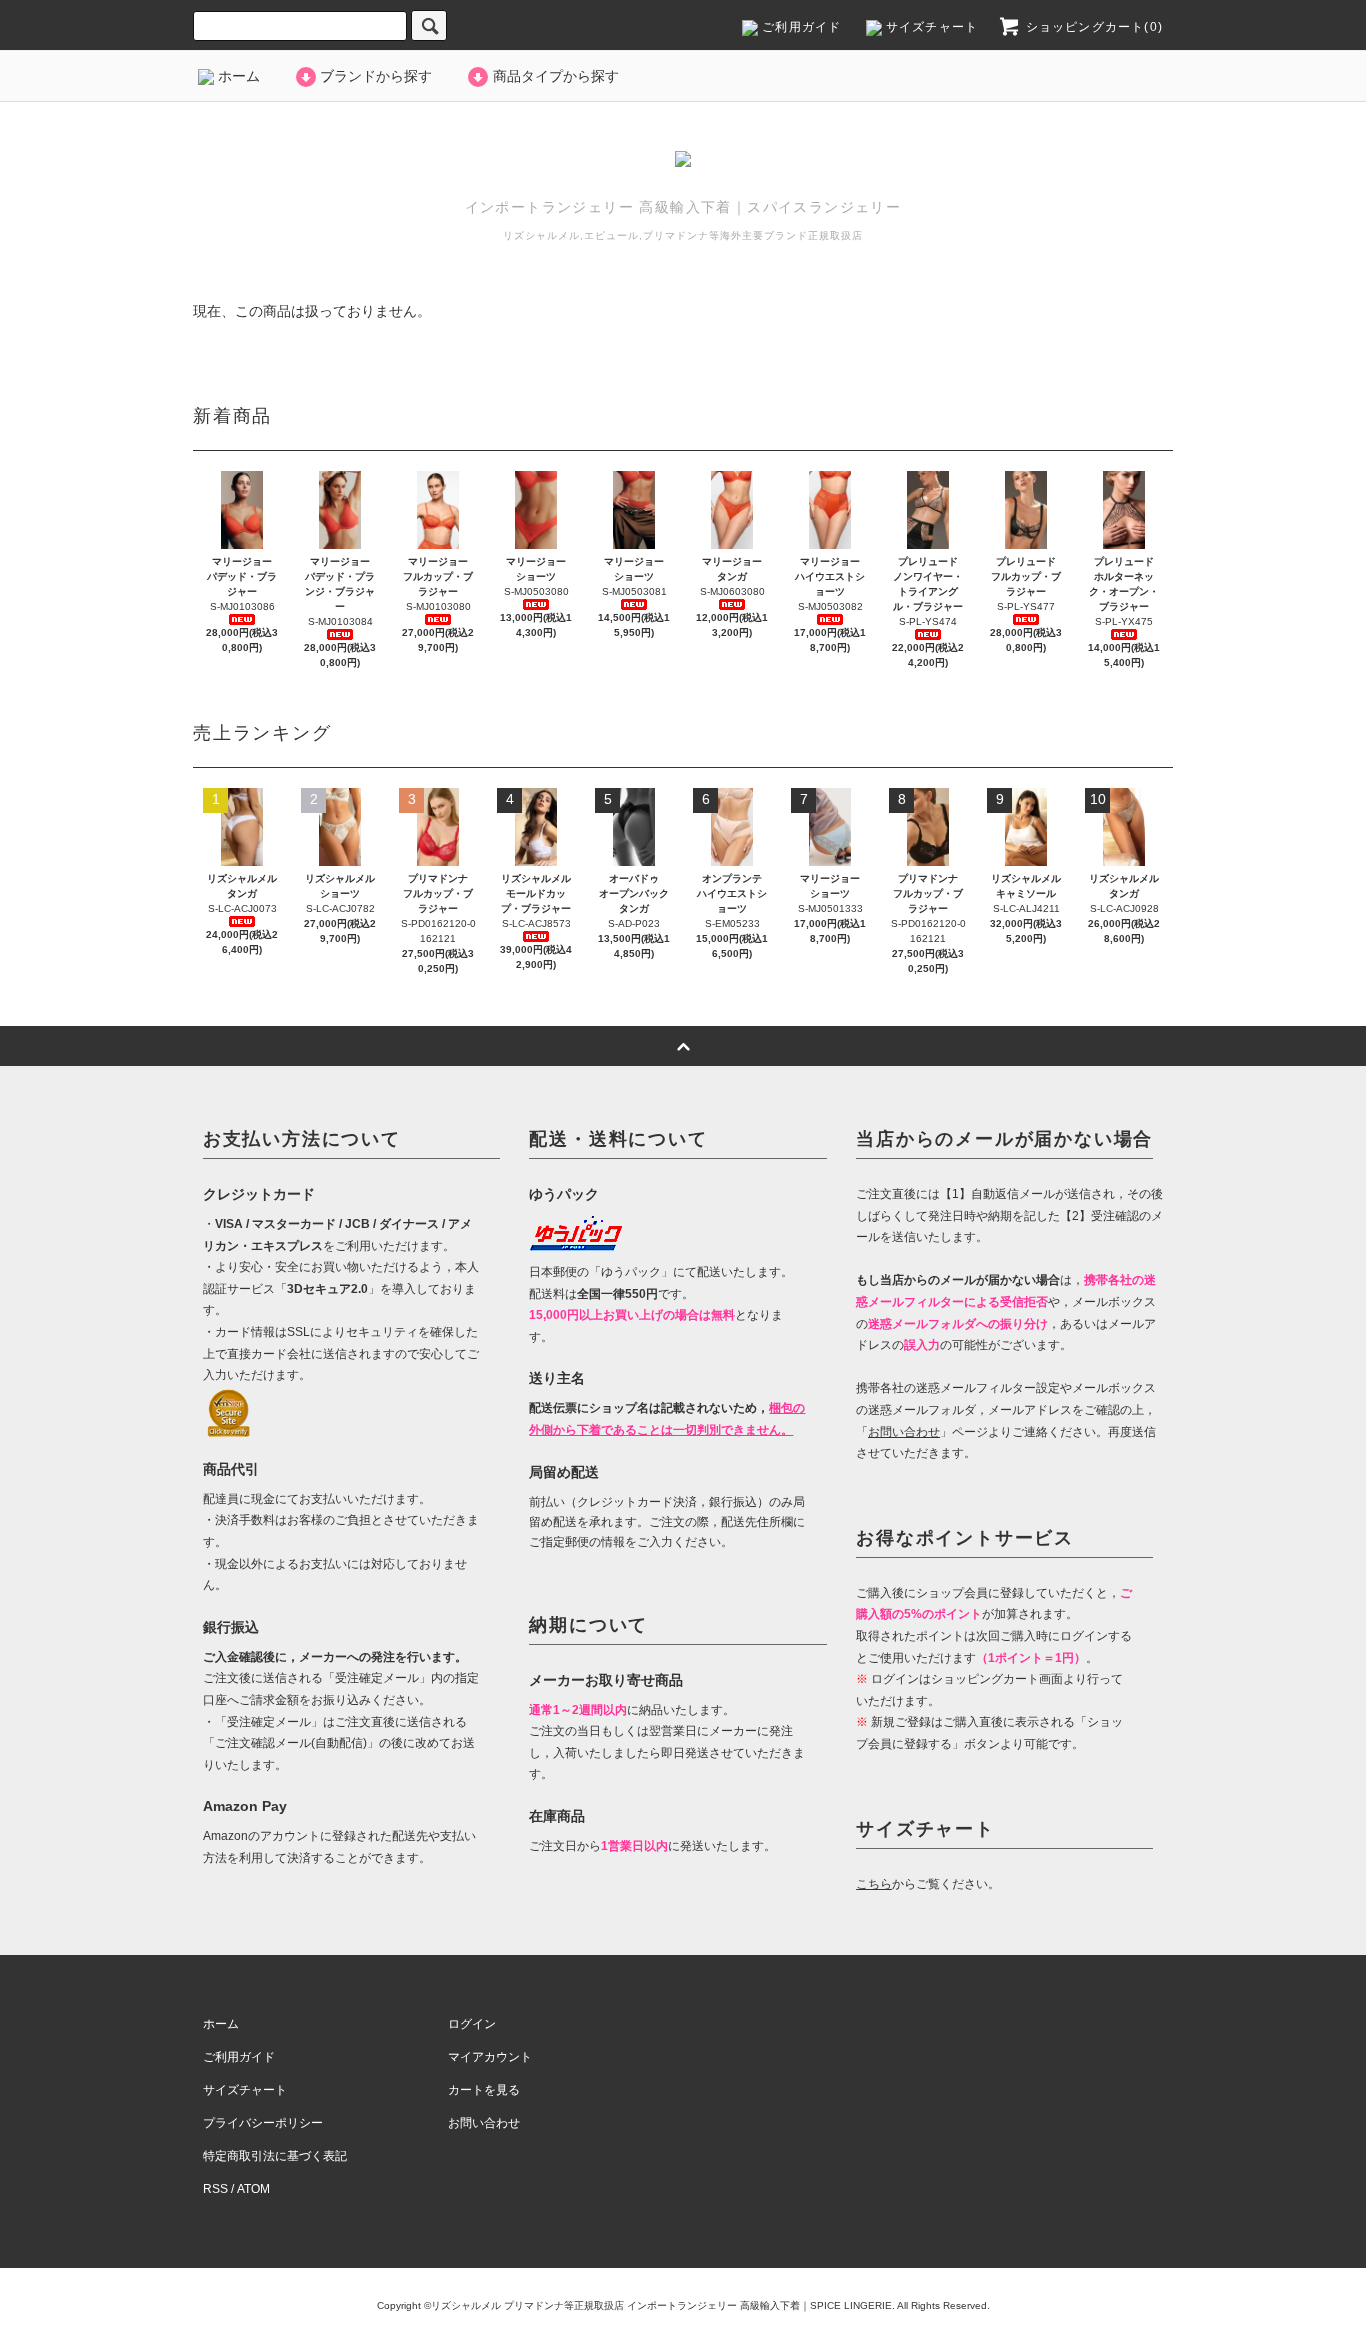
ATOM (253, 2189)
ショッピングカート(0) (1092, 27)
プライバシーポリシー (263, 2123)
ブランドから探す (376, 76)
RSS (215, 2189)
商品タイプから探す (556, 76)
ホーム (237, 76)
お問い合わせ (484, 2123)
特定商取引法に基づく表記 (275, 2156)
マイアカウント (490, 2057)
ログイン (472, 2024)
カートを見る (484, 2090)
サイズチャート (930, 27)
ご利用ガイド (799, 27)
